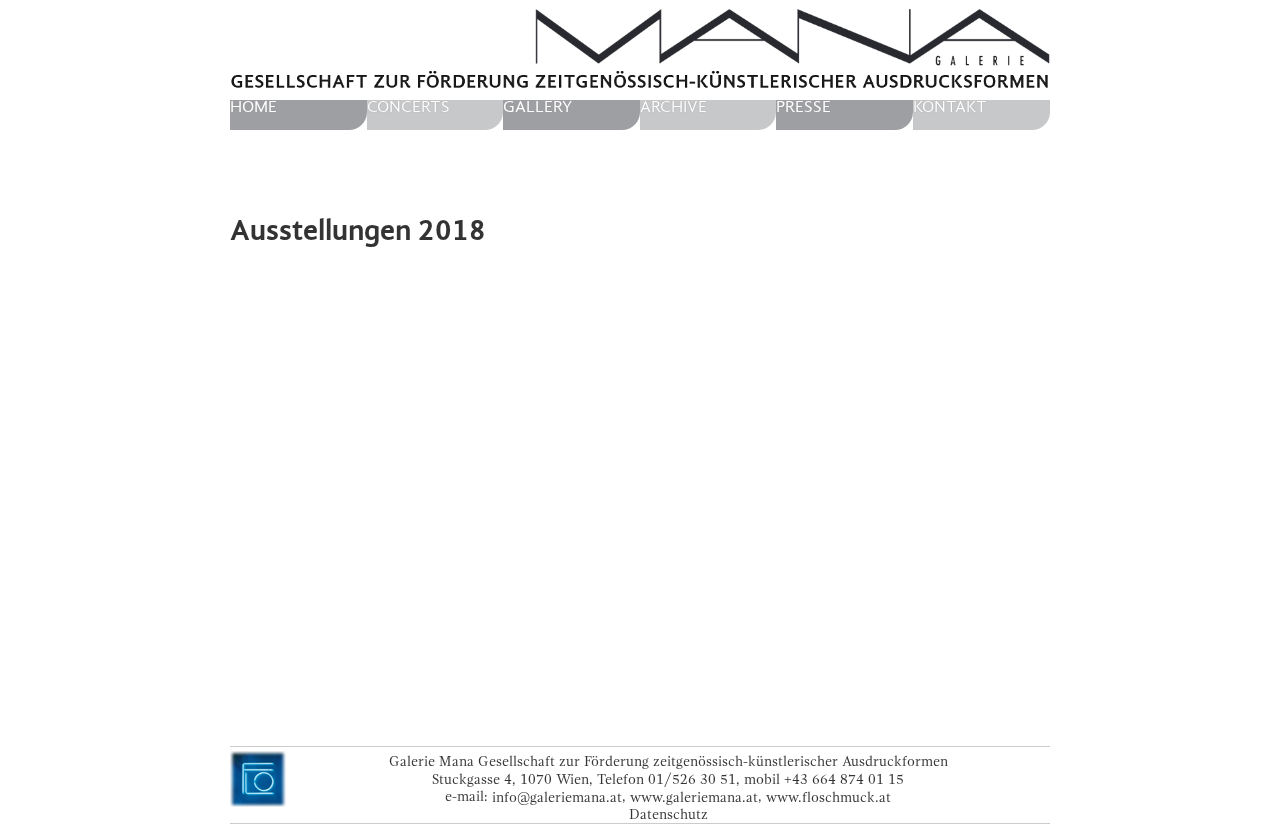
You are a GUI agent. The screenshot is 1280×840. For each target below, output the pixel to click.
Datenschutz (668, 814)
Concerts (408, 107)
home (253, 107)
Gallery (537, 107)
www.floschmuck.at (828, 796)
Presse (803, 107)
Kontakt (950, 107)
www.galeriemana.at (694, 796)
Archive (673, 107)
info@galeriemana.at (557, 796)
